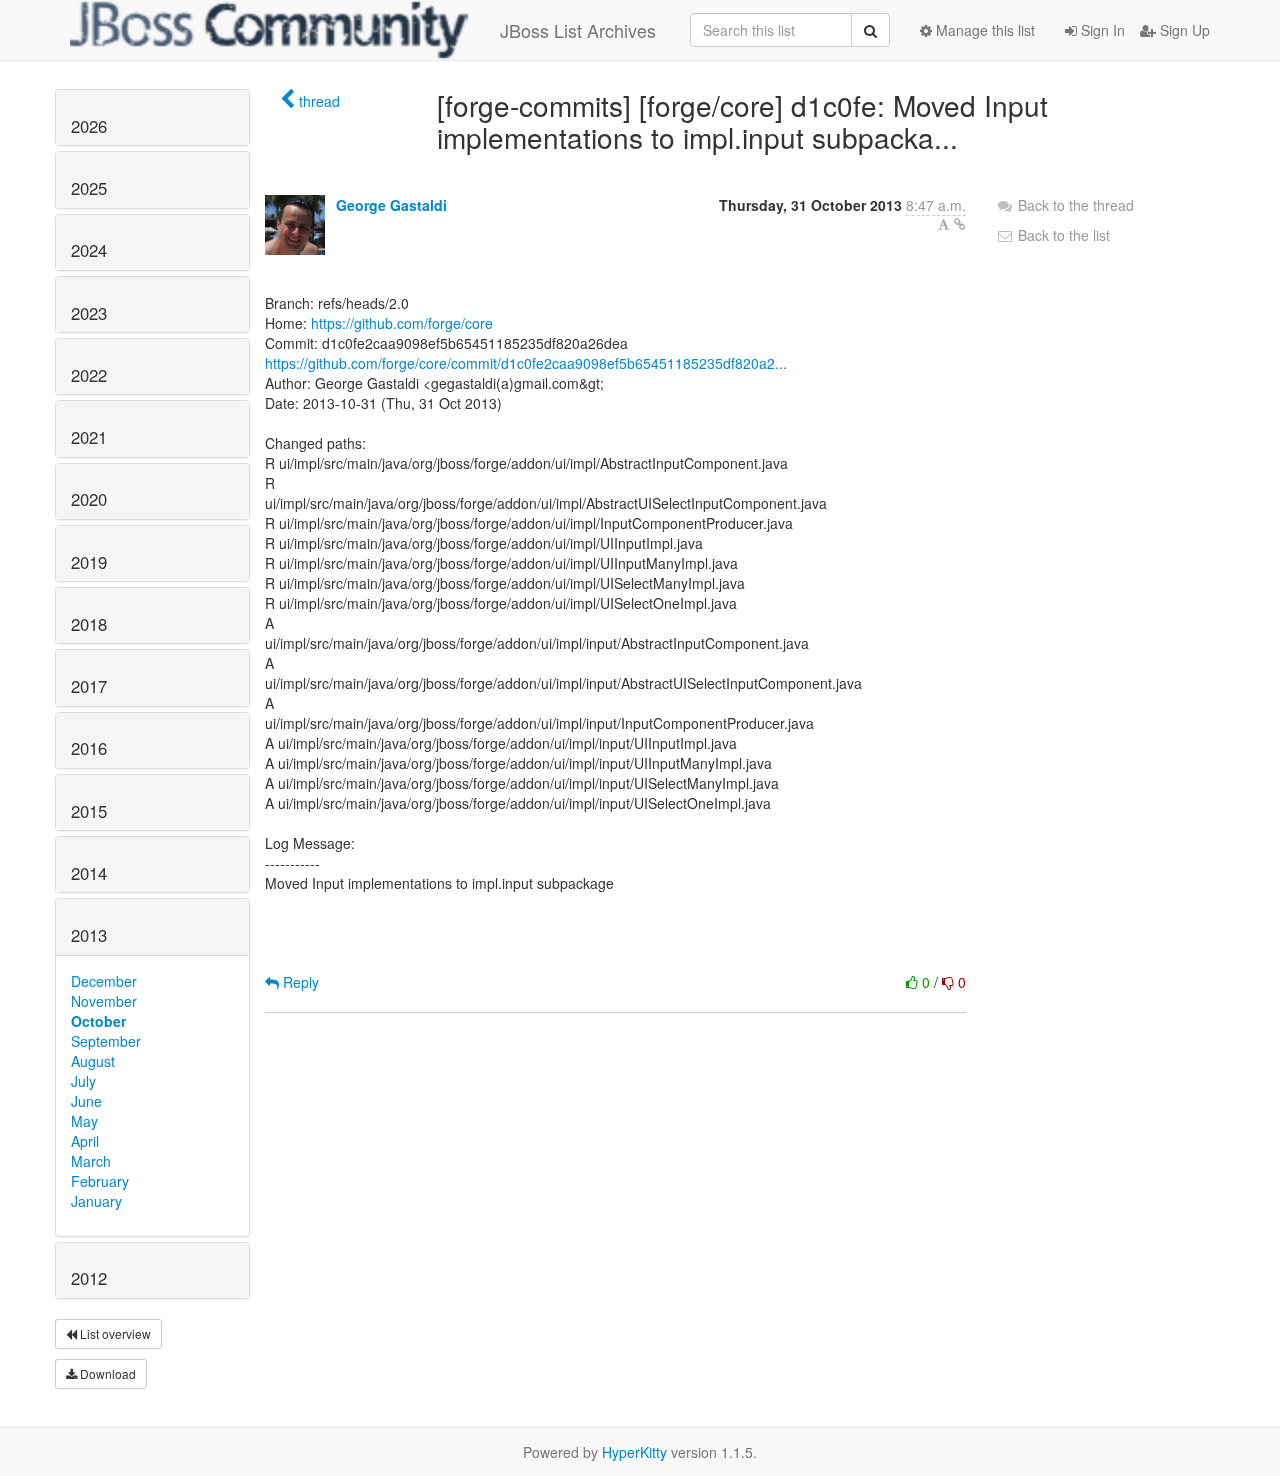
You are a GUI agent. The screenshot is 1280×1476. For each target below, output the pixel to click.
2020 (89, 499)
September (106, 1041)
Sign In (1101, 30)
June (86, 1101)
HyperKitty (634, 1452)
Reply (299, 982)
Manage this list (983, 30)
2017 (89, 686)
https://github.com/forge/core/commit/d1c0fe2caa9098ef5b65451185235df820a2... (526, 363)
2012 (89, 1278)
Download (106, 1373)
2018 (89, 624)
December (104, 981)
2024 (89, 250)
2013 (89, 935)
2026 (89, 126)
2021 (89, 437)
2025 (89, 188)
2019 (89, 562)
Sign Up (1183, 30)
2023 (89, 313)
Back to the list (1062, 235)
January (96, 1201)
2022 (89, 375)
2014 (89, 873)
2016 (89, 748)
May (84, 1121)
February (100, 1181)
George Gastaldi (391, 205)
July (83, 1081)
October (98, 1021)
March (91, 1161)
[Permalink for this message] (960, 224)
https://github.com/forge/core (402, 323)
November (104, 1001)
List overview (114, 1333)
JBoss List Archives (578, 30)
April (85, 1141)
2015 (89, 811)
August (93, 1061)
